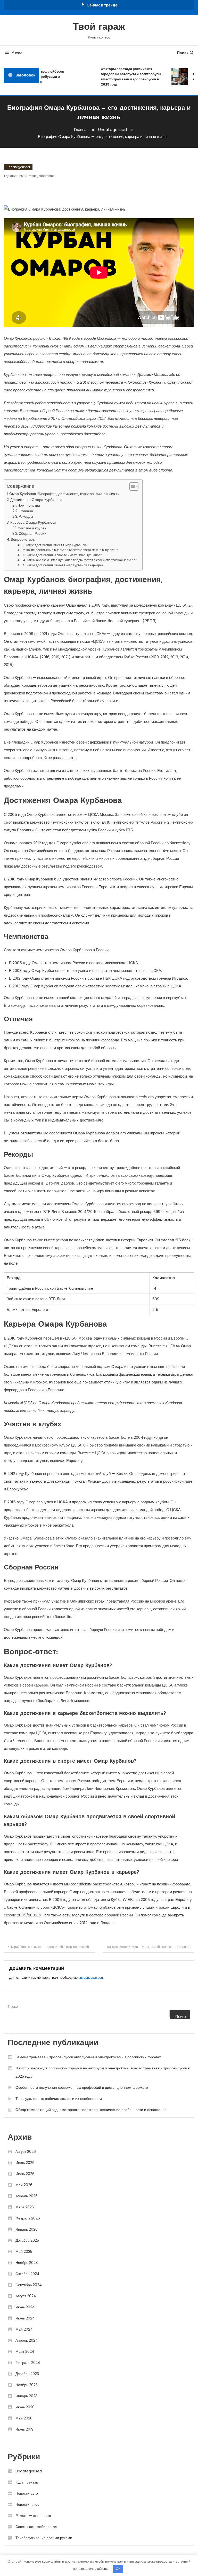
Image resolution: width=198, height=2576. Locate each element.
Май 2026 (24, 2185)
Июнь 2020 (25, 2407)
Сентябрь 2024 (29, 2285)
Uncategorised (18, 167)
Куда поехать (27, 2482)
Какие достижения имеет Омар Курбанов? (57, 545)
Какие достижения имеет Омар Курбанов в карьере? (65, 565)
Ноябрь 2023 (27, 2385)
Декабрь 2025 (27, 2240)
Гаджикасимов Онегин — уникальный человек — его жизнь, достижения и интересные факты (150, 1947)
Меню (16, 52)
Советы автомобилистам (36, 2527)
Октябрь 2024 (27, 2274)
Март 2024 (25, 2351)
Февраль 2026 (28, 2218)
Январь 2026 (27, 2229)
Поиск (183, 53)
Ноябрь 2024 (27, 2263)
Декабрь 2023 (27, 2374)
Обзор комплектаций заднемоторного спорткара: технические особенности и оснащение (91, 2110)
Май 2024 (24, 2329)
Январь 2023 (26, 2396)
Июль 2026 (25, 2163)
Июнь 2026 (25, 2174)
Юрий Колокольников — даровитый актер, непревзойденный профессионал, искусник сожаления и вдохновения (53, 1947)
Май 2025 (24, 2252)
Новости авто (27, 2493)
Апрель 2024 (27, 2340)
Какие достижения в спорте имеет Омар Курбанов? (64, 555)
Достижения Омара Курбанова (36, 500)
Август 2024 (26, 2296)
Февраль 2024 (28, 2363)
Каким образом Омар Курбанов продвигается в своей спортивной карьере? (82, 560)
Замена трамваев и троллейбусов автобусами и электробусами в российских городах (88, 2057)
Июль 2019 (24, 2429)
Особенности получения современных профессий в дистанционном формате (82, 2087)
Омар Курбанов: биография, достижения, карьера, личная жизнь (64, 494)
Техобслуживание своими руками (44, 2538)
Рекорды (26, 517)
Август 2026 (26, 2152)
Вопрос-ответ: (23, 539)
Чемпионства (29, 505)
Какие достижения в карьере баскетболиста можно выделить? (72, 550)
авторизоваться (91, 1978)
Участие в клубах (32, 528)
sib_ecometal (43, 176)
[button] (131, 486)
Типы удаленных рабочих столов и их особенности (59, 2099)
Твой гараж (99, 27)
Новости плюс (27, 2504)
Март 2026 (25, 2207)
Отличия (26, 511)
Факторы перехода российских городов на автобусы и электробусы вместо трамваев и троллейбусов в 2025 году (123, 77)
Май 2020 (24, 2418)
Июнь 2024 (25, 2318)
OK (118, 2569)
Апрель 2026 (27, 2196)
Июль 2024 (25, 2307)
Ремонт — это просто (33, 2516)
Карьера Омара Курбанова (33, 522)
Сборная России (32, 534)
